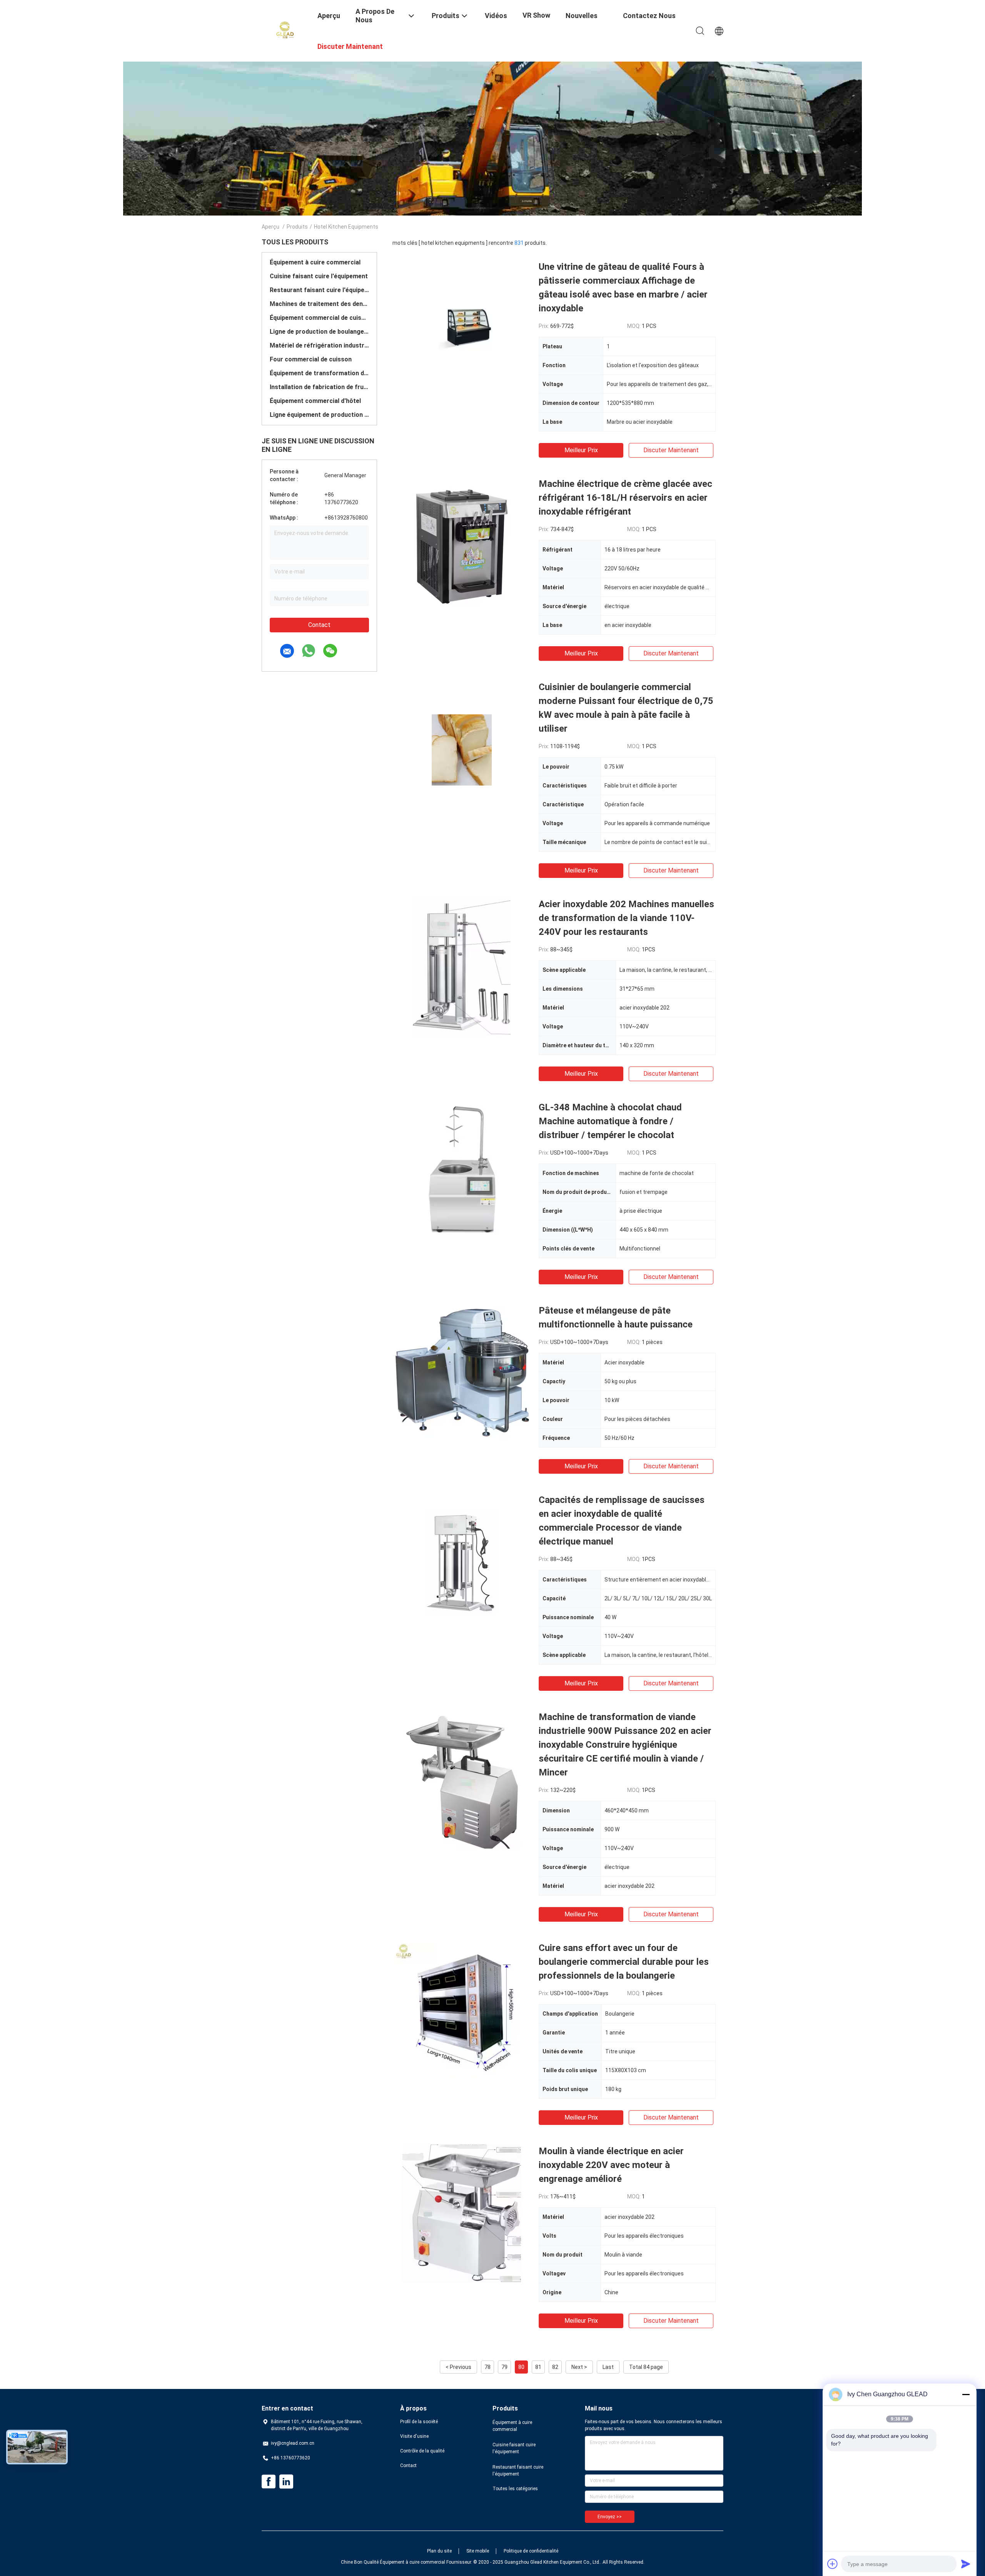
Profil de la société (419, 2422)
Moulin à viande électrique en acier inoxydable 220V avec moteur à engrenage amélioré (611, 2165)
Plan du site (439, 2551)
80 (521, 2367)
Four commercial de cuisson (311, 359)
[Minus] (966, 2394)
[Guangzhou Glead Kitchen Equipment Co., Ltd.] (285, 30)
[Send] (966, 2564)
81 (538, 2367)
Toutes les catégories (515, 2489)
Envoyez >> (610, 2517)
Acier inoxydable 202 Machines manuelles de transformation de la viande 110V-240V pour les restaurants (626, 918)
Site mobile (478, 2551)
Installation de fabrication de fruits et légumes (319, 387)
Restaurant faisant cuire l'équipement (319, 290)
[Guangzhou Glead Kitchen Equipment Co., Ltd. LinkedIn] (286, 2482)
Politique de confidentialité (531, 2551)
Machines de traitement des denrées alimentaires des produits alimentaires (319, 304)
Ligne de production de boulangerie (319, 332)
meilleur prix (581, 450)
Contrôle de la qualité (422, 2451)
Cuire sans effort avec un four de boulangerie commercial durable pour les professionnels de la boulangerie (624, 1962)
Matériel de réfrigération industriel (319, 345)
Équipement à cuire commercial (315, 262)
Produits (297, 227)
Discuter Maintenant (671, 450)
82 (555, 2367)
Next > (579, 2367)
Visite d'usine (414, 2436)
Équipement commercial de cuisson (319, 318)
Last (608, 2367)
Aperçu (270, 227)
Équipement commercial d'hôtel (315, 401)
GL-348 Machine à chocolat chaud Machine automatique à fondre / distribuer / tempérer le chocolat (610, 1121)
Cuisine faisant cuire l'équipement (319, 276)
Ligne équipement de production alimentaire (319, 415)
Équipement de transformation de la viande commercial (319, 373)
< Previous (458, 2367)
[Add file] (833, 2564)
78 (487, 2367)
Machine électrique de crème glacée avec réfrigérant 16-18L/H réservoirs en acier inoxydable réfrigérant (625, 498)
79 (504, 2367)
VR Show (536, 15)
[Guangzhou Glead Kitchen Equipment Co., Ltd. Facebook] (269, 2482)
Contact (319, 625)
